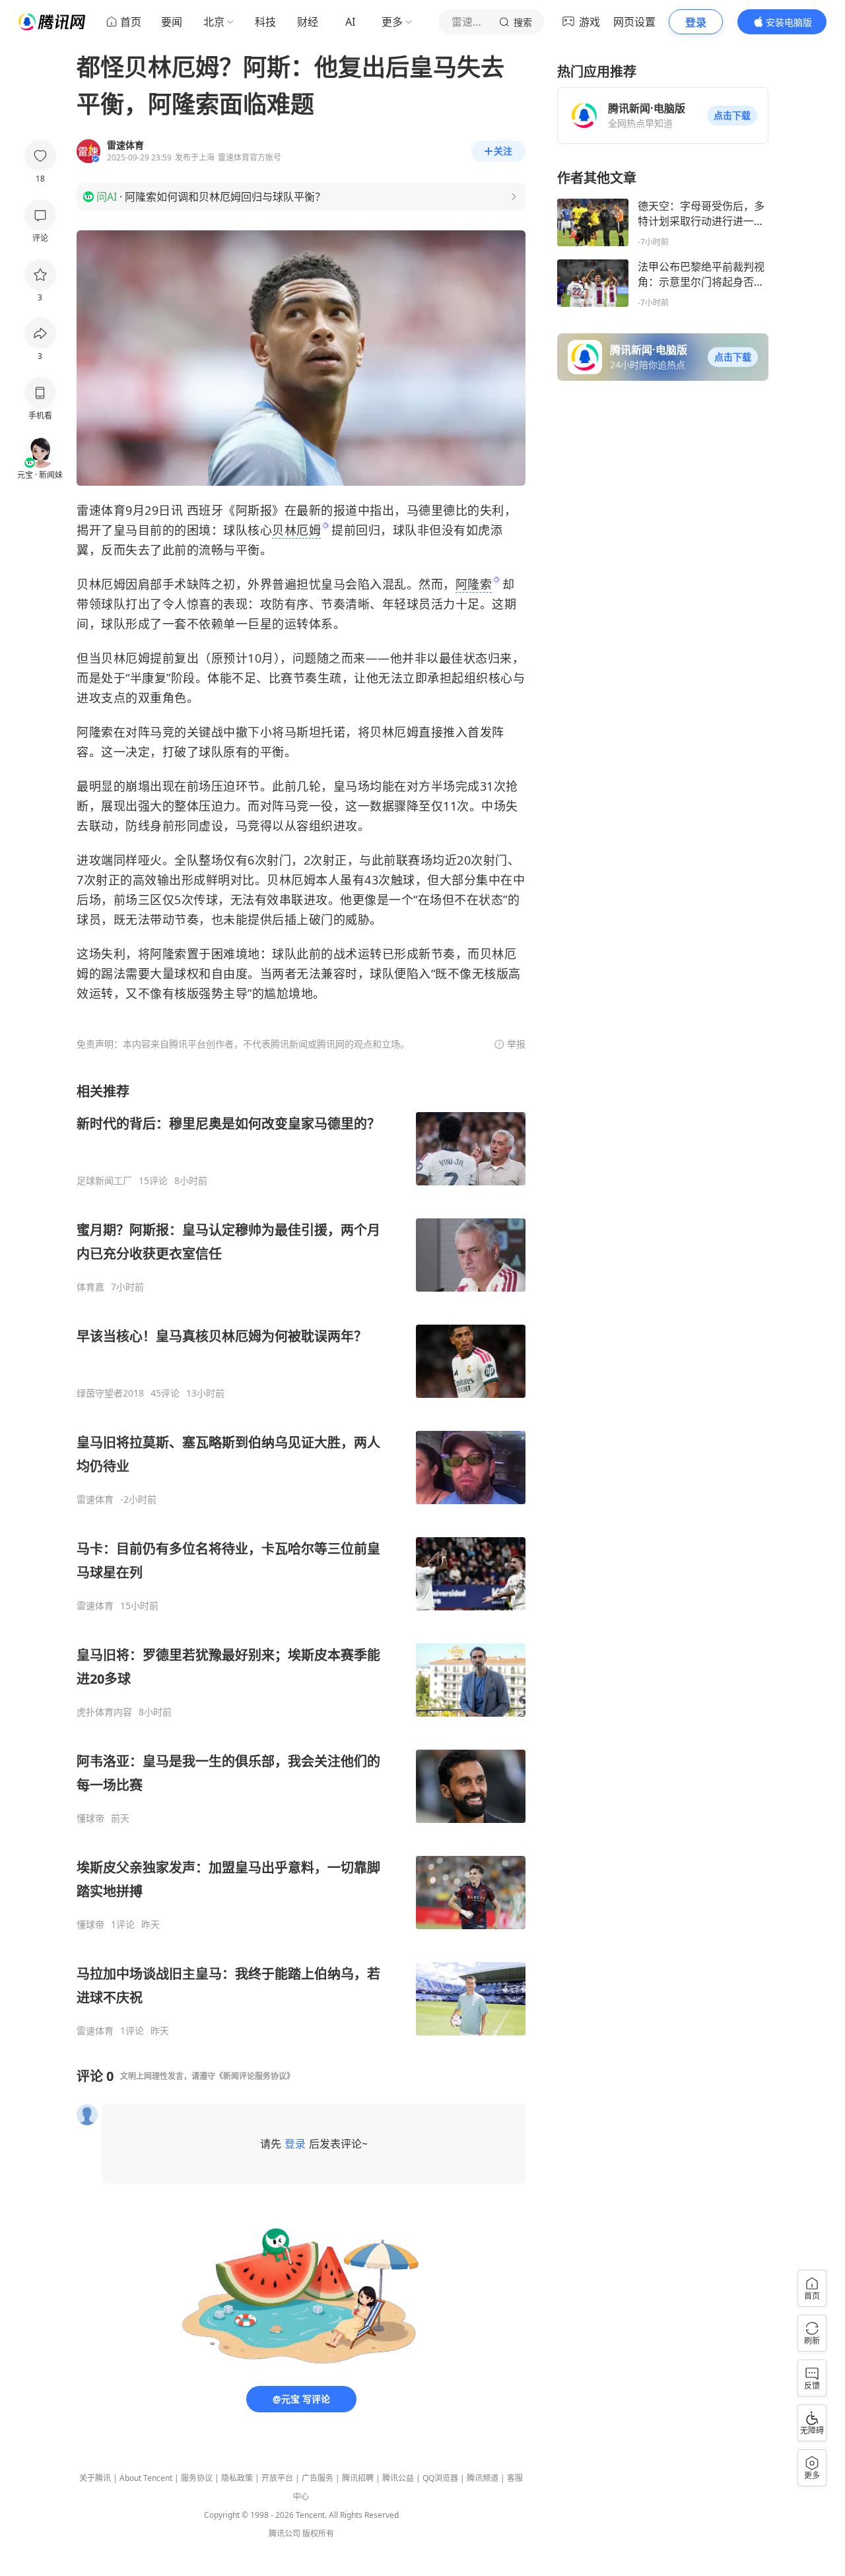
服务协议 (197, 2478)
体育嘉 (90, 1287)
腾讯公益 (398, 2478)
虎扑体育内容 (104, 1712)
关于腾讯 (95, 2478)
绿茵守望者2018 (110, 1393)
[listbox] (301, 1560)
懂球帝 (90, 1818)
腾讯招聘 (358, 2478)
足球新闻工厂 (104, 1181)
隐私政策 (237, 2478)
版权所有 (318, 2533)
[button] (732, 116)
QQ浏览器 (440, 2478)
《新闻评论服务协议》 (255, 2076)
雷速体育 (95, 1500)
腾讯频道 (483, 2478)
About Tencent (146, 2478)
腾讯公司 (285, 2533)
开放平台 (277, 2478)
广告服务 (318, 2478)
